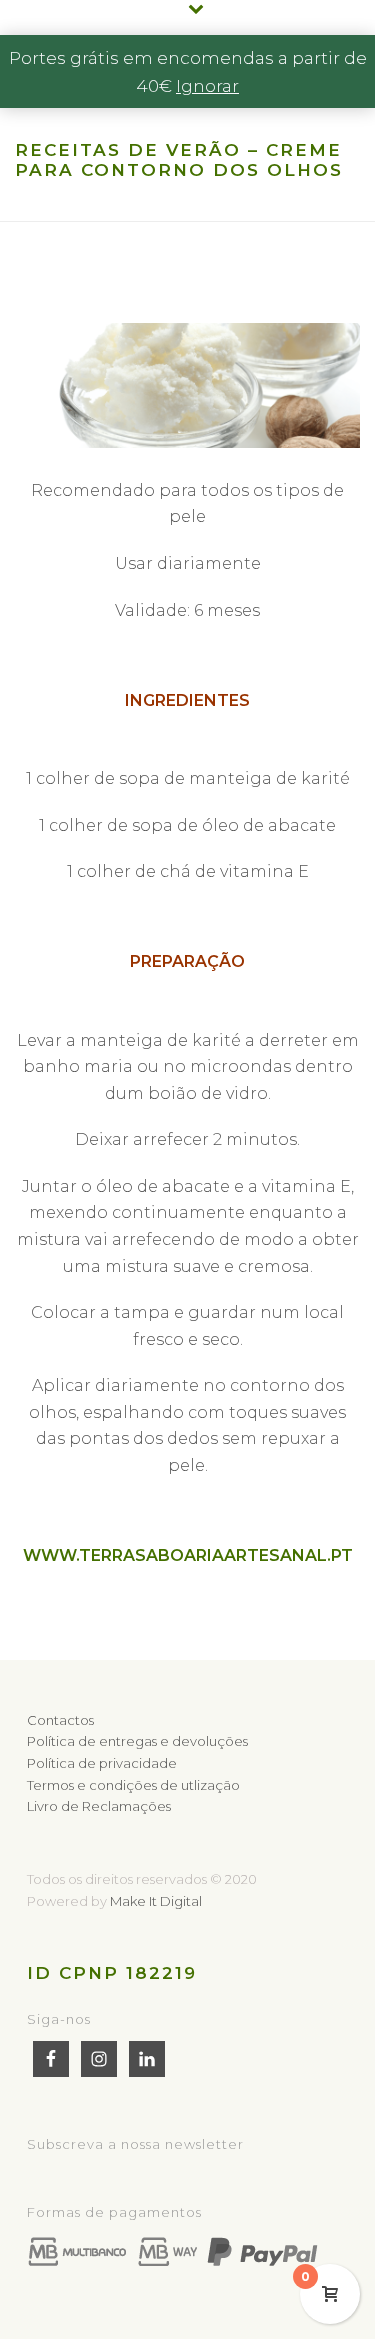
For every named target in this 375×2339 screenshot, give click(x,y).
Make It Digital (156, 1901)
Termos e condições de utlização (133, 1785)
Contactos (60, 1720)
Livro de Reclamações (99, 1806)
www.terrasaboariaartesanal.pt (188, 1555)
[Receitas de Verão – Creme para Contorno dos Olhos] (187, 385)
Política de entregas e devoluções (137, 1741)
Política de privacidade (102, 1763)
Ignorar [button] (207, 86)
